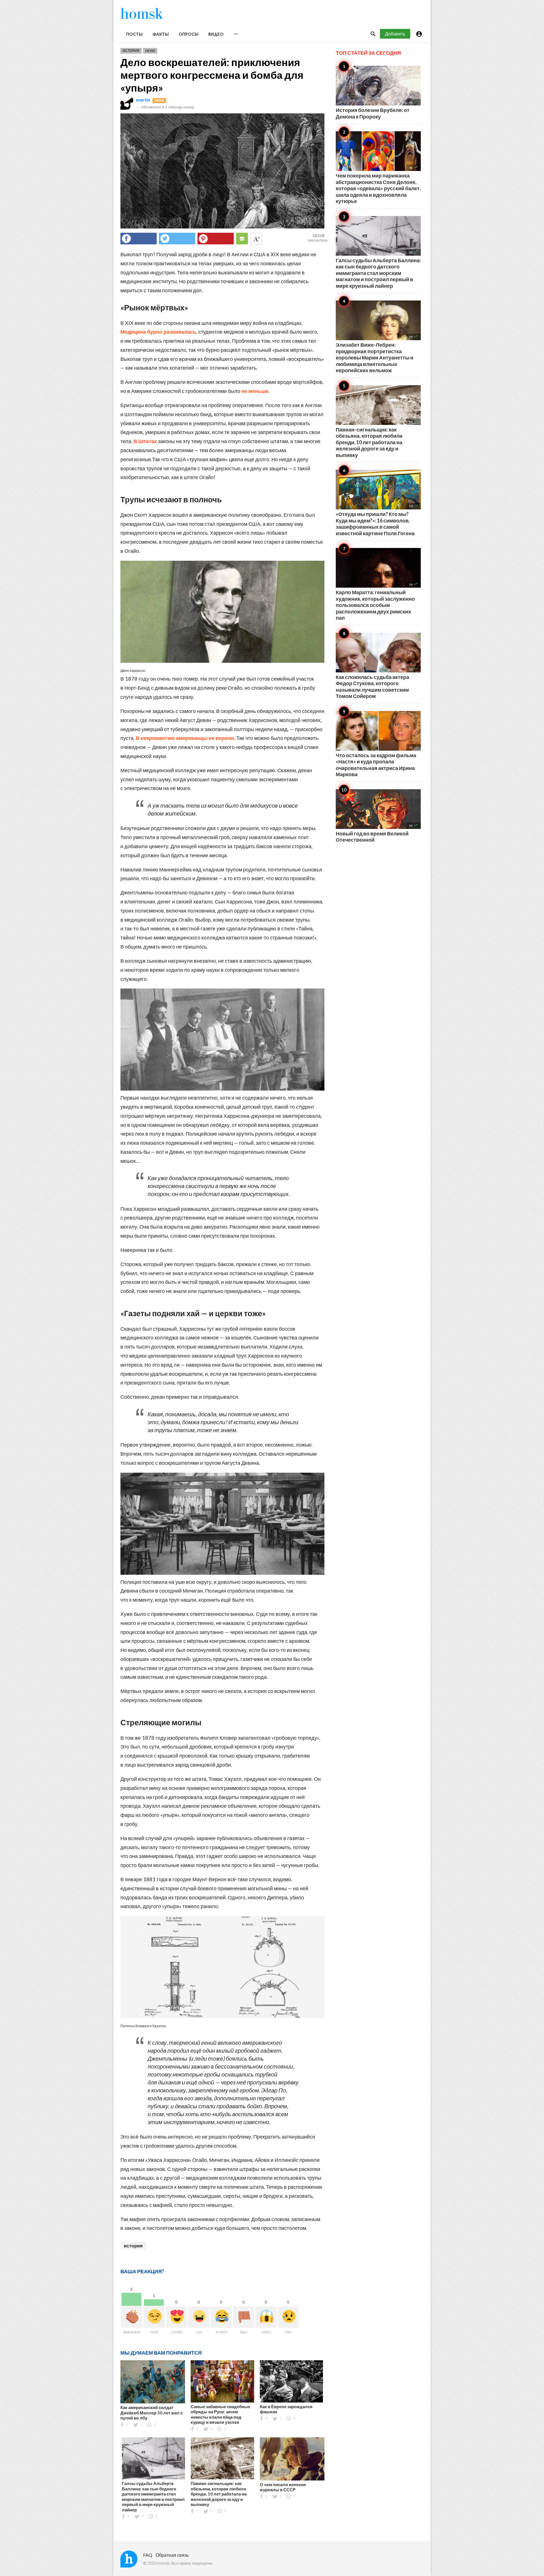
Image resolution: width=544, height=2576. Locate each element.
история (133, 2246)
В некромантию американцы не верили (185, 738)
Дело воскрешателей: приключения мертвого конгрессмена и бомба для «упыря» (212, 75)
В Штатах (145, 441)
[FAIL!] (244, 2317)
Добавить (395, 34)
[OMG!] (266, 2317)
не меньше (255, 391)
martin (143, 100)
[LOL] (199, 2317)
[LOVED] (176, 2317)
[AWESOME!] (132, 2317)
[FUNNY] (221, 2317)
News (150, 51)
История (131, 51)
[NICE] (154, 2317)
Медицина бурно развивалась (158, 332)
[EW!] (288, 2317)
